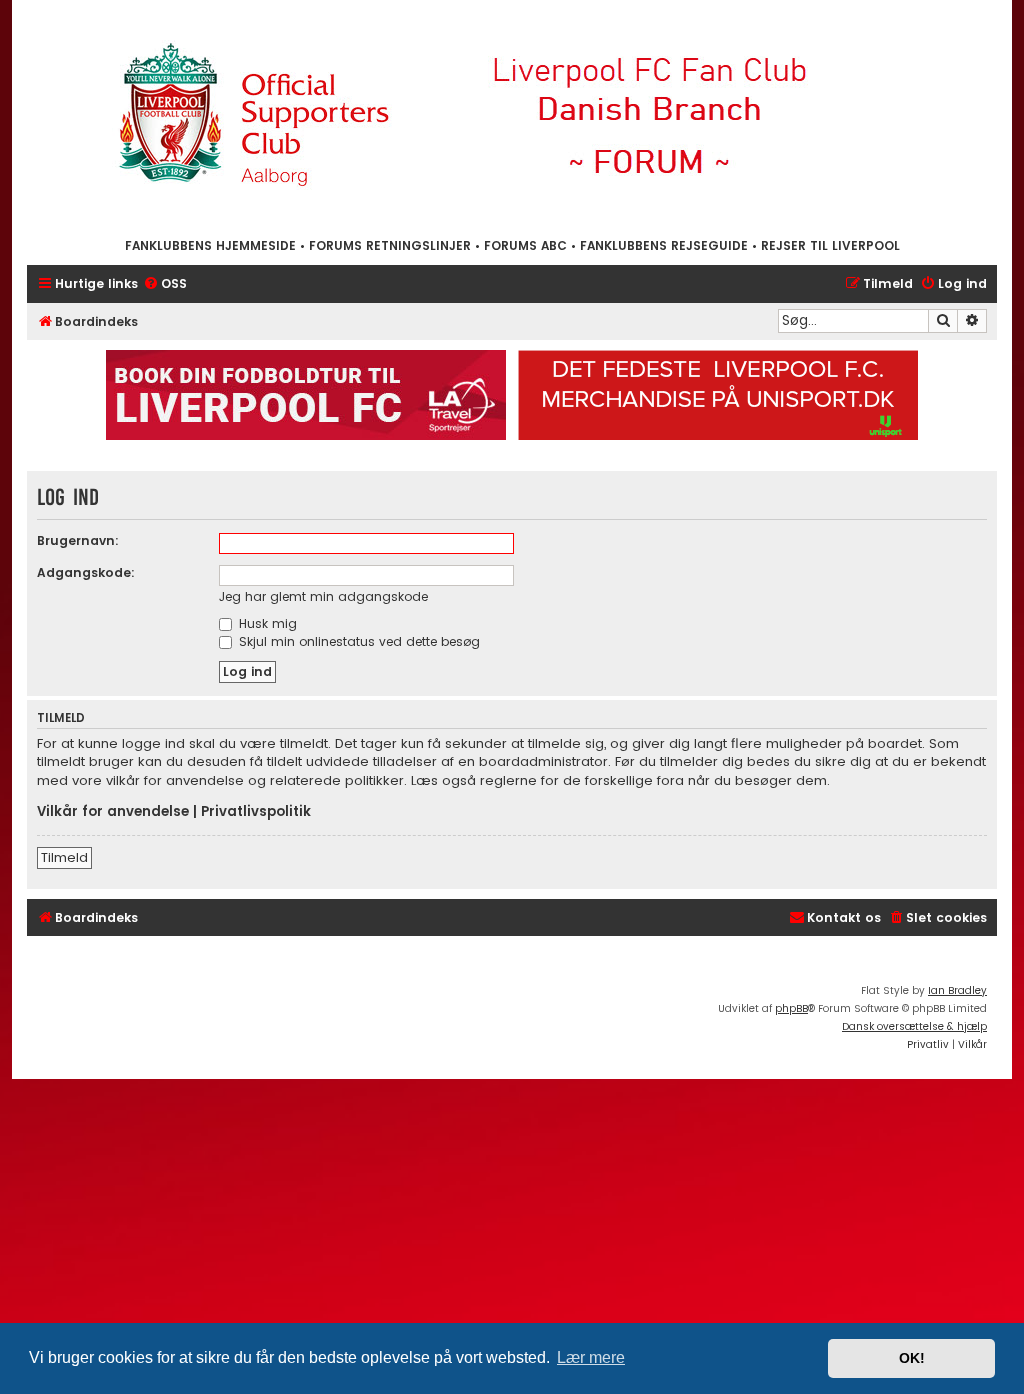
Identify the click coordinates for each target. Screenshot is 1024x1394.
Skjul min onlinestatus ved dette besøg (357, 641)
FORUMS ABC (525, 245)
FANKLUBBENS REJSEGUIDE (664, 245)
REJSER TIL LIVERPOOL (830, 245)
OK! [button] (912, 1358)
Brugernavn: (78, 540)
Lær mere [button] (591, 1357)
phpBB (791, 1008)
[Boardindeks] (512, 117)
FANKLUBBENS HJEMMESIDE (210, 245)
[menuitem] (165, 284)
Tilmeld (64, 857)
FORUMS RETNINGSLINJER (390, 245)
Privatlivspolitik (256, 812)
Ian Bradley (957, 990)
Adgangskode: (86, 572)
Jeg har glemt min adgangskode (323, 596)
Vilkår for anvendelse (113, 812)
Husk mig (266, 623)
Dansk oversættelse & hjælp (914, 1026)
